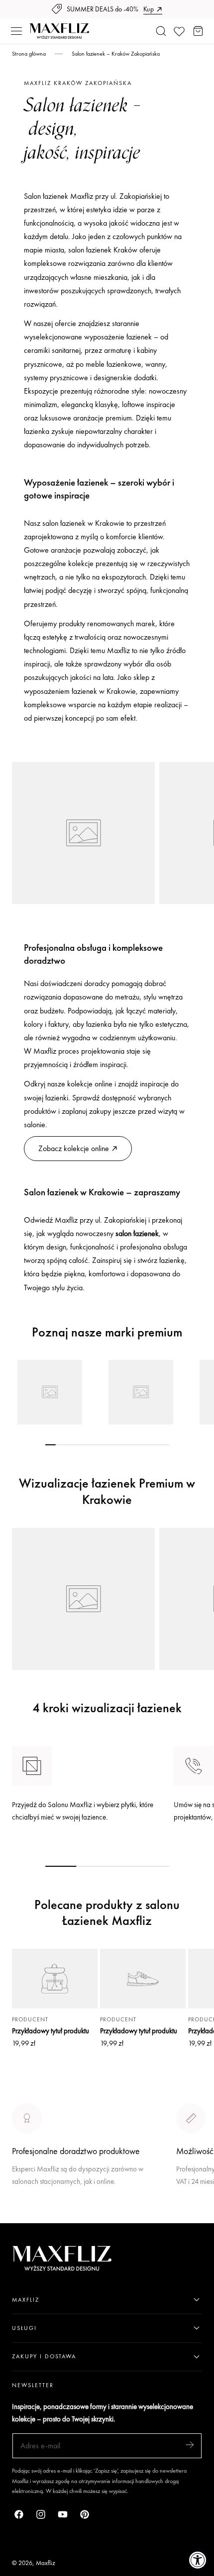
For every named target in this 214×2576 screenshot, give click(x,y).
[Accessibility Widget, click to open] (198, 2560)
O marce (26, 2216)
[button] (16, 31)
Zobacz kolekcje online (74, 1148)
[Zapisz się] (190, 2445)
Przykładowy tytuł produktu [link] (51, 2031)
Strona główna (29, 54)
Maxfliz (46, 2563)
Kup (149, 9)
